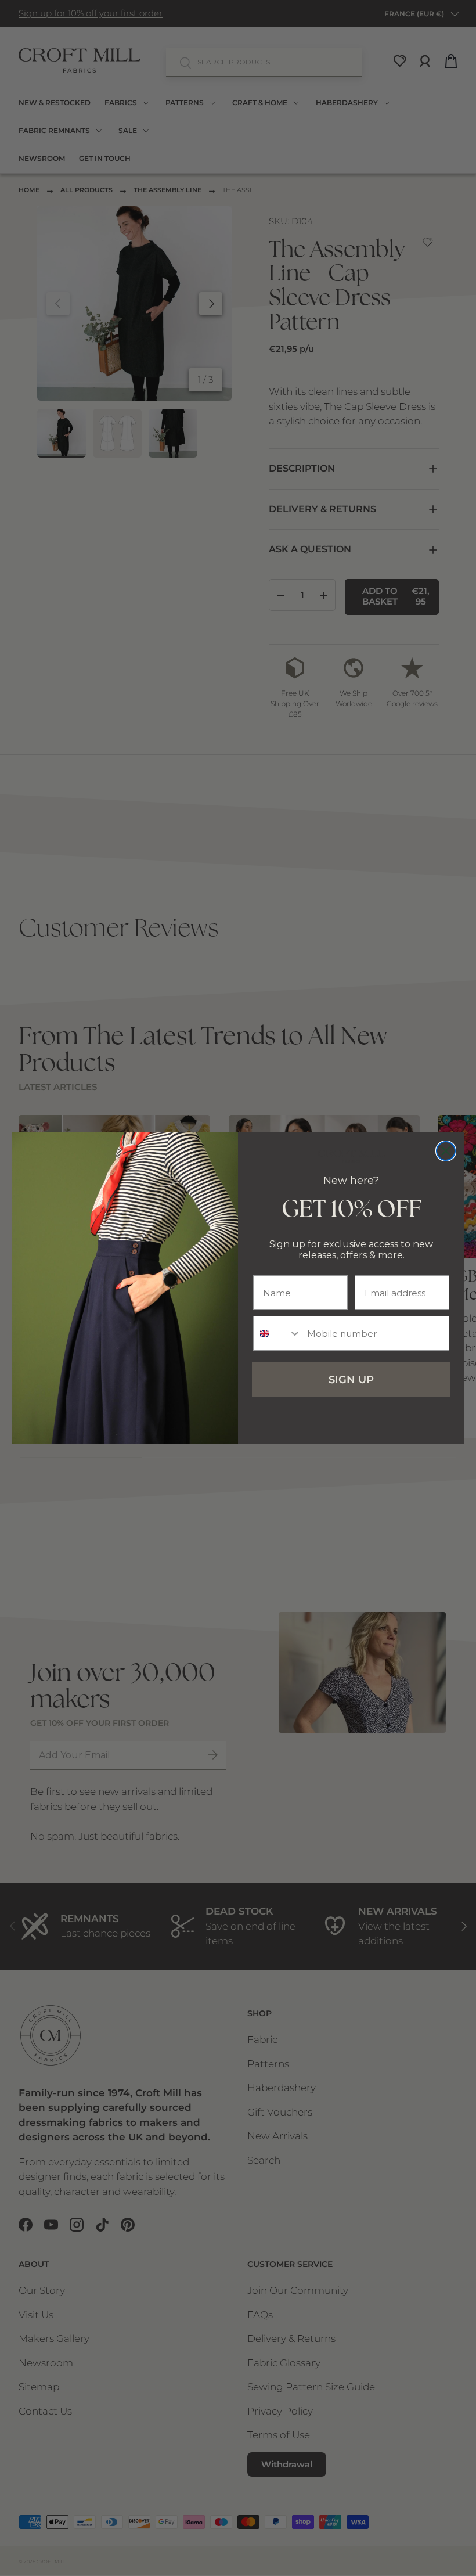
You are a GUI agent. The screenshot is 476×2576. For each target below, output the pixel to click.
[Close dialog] (446, 1151)
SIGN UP (351, 1380)
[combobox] (277, 1333)
